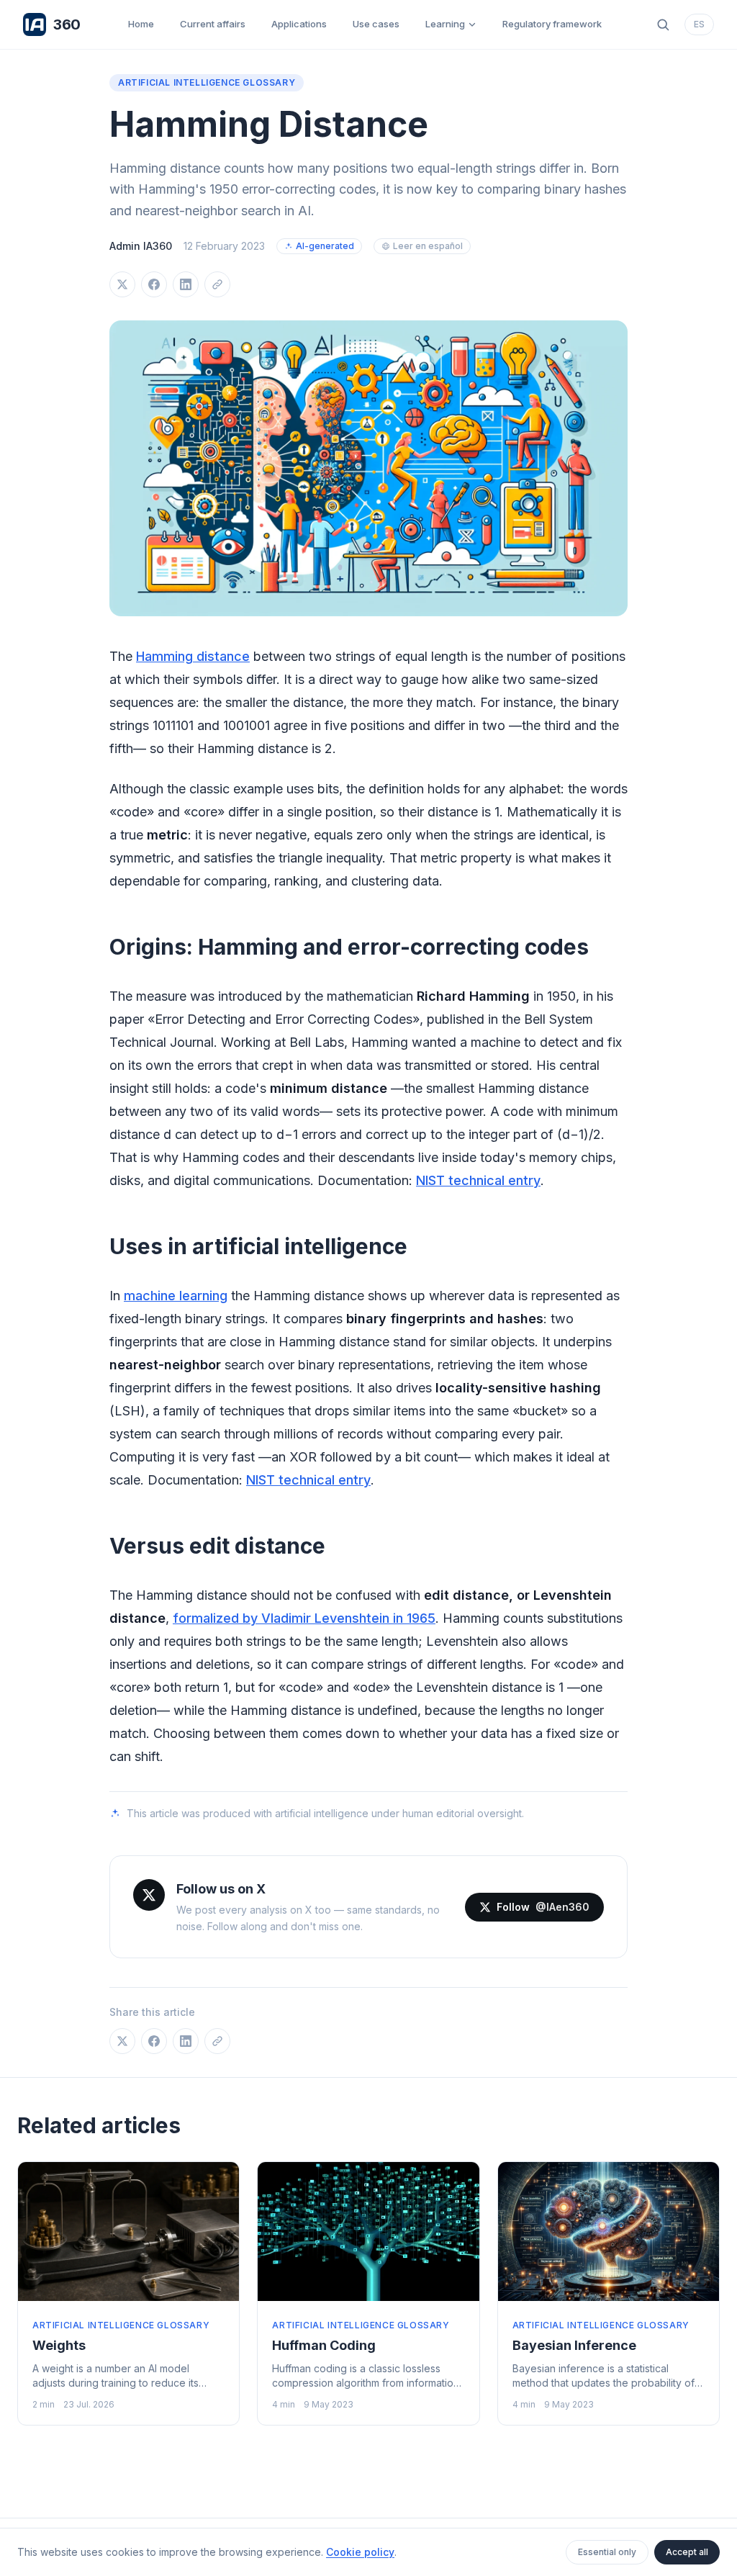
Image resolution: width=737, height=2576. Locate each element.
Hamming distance (193, 656)
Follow (543, 1907)
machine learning (176, 1296)
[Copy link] (217, 284)
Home (141, 24)
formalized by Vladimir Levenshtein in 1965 (304, 1618)
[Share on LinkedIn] (186, 284)
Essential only (607, 2552)
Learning (445, 24)
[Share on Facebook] (154, 284)
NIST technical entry (478, 1180)
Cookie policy (360, 2552)
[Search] (663, 24)
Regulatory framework (552, 24)
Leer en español (428, 246)
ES (699, 24)
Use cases (376, 24)
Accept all (687, 2552)
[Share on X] (122, 284)
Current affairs (213, 24)
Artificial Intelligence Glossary (207, 82)
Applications (299, 24)
